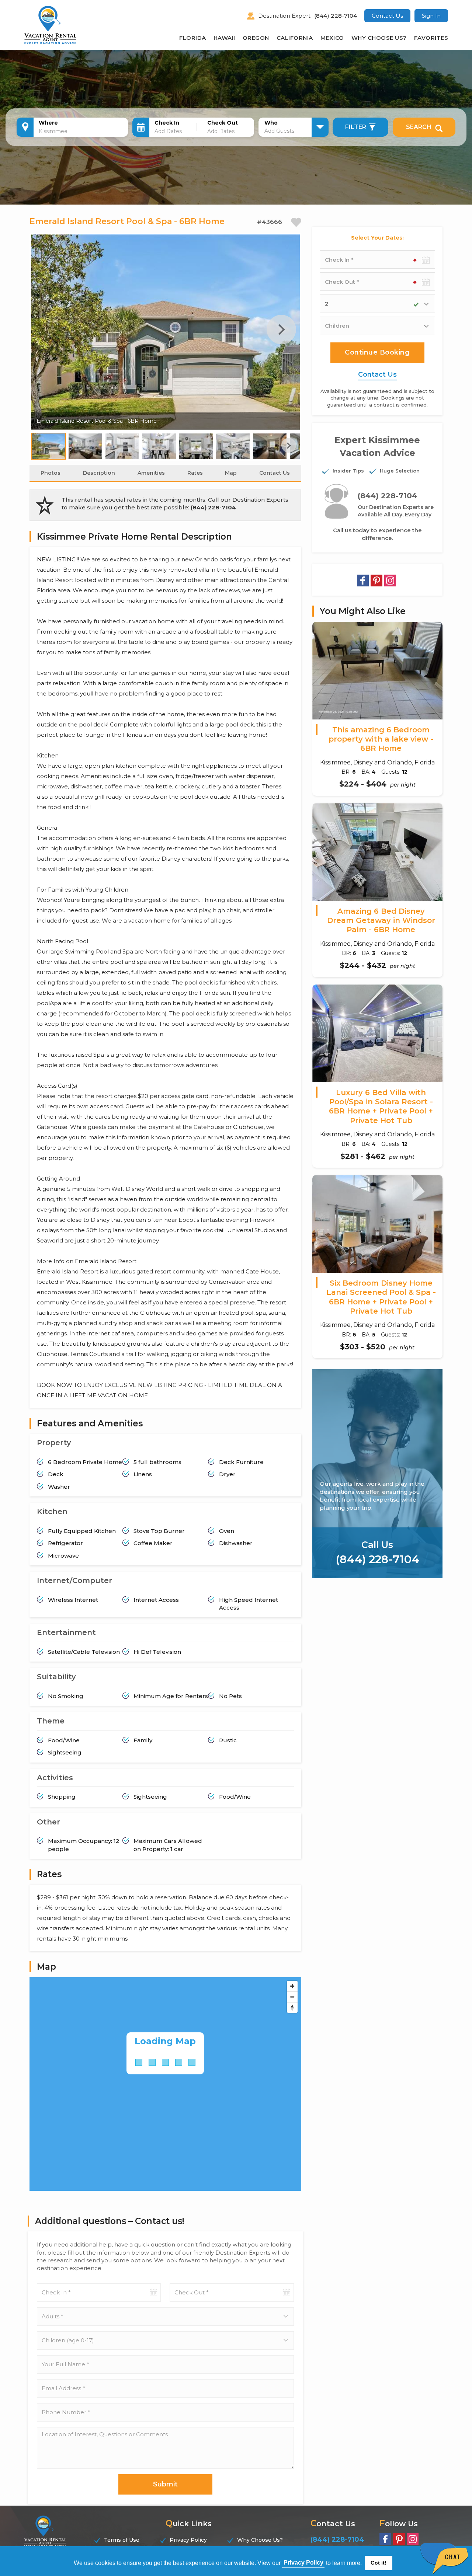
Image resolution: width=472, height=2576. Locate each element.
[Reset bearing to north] (292, 2007)
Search (419, 127)
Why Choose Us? (379, 38)
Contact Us (387, 16)
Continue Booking (377, 352)
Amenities (151, 473)
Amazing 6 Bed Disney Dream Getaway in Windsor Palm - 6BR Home (381, 921)
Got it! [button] (379, 2563)
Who (271, 123)
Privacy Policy (188, 2540)
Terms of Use (122, 2540)
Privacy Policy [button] (303, 2563)
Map (231, 473)
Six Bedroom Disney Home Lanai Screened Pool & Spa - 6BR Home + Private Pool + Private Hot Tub (381, 1297)
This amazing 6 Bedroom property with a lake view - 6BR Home (381, 739)
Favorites (431, 38)
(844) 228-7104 (336, 16)
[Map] (165, 2084)
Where (48, 123)
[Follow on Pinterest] (376, 581)
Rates (195, 473)
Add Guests (279, 131)
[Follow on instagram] (390, 581)
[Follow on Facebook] (363, 581)
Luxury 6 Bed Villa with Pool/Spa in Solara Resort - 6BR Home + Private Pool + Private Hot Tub (381, 1106)
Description (99, 473)
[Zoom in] (292, 1986)
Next (281, 330)
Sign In (431, 16)
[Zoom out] (292, 1997)
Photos (51, 473)
